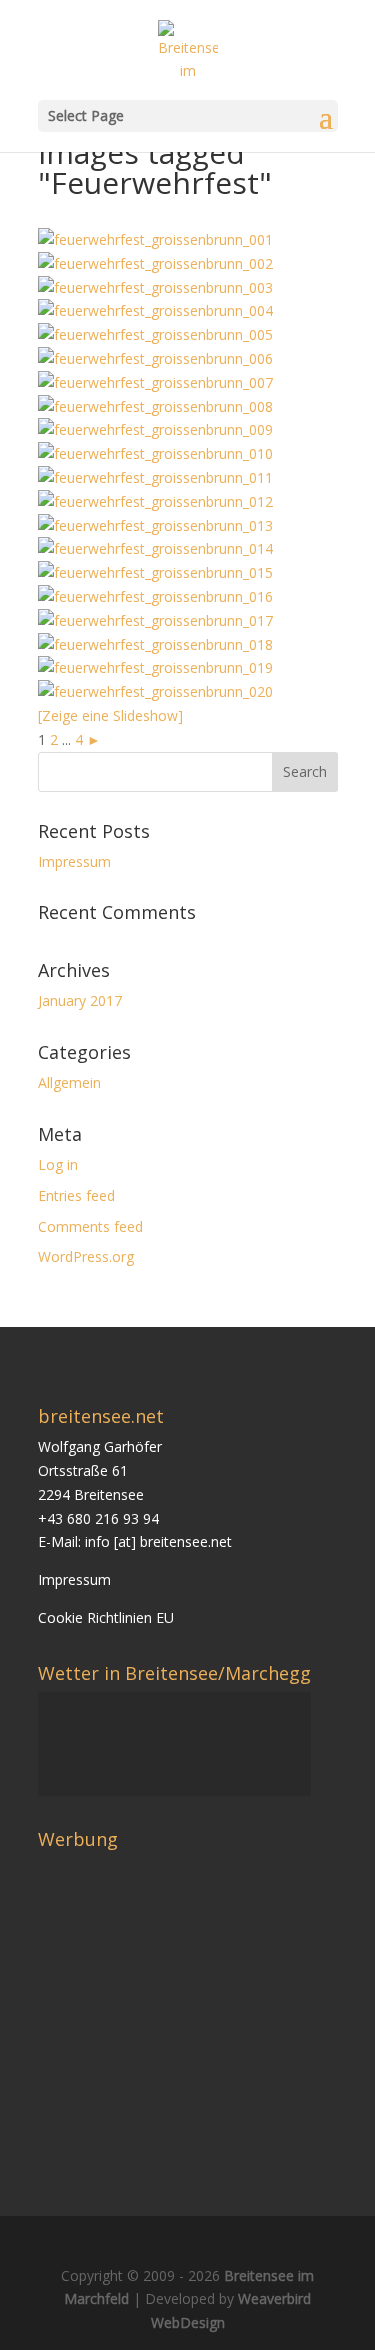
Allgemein (69, 1082)
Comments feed (90, 1226)
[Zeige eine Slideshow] (110, 715)
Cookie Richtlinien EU (106, 1617)
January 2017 (80, 1000)
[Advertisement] (206, 1998)
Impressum (74, 861)
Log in (58, 1164)
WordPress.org (86, 1256)
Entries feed (76, 1195)
